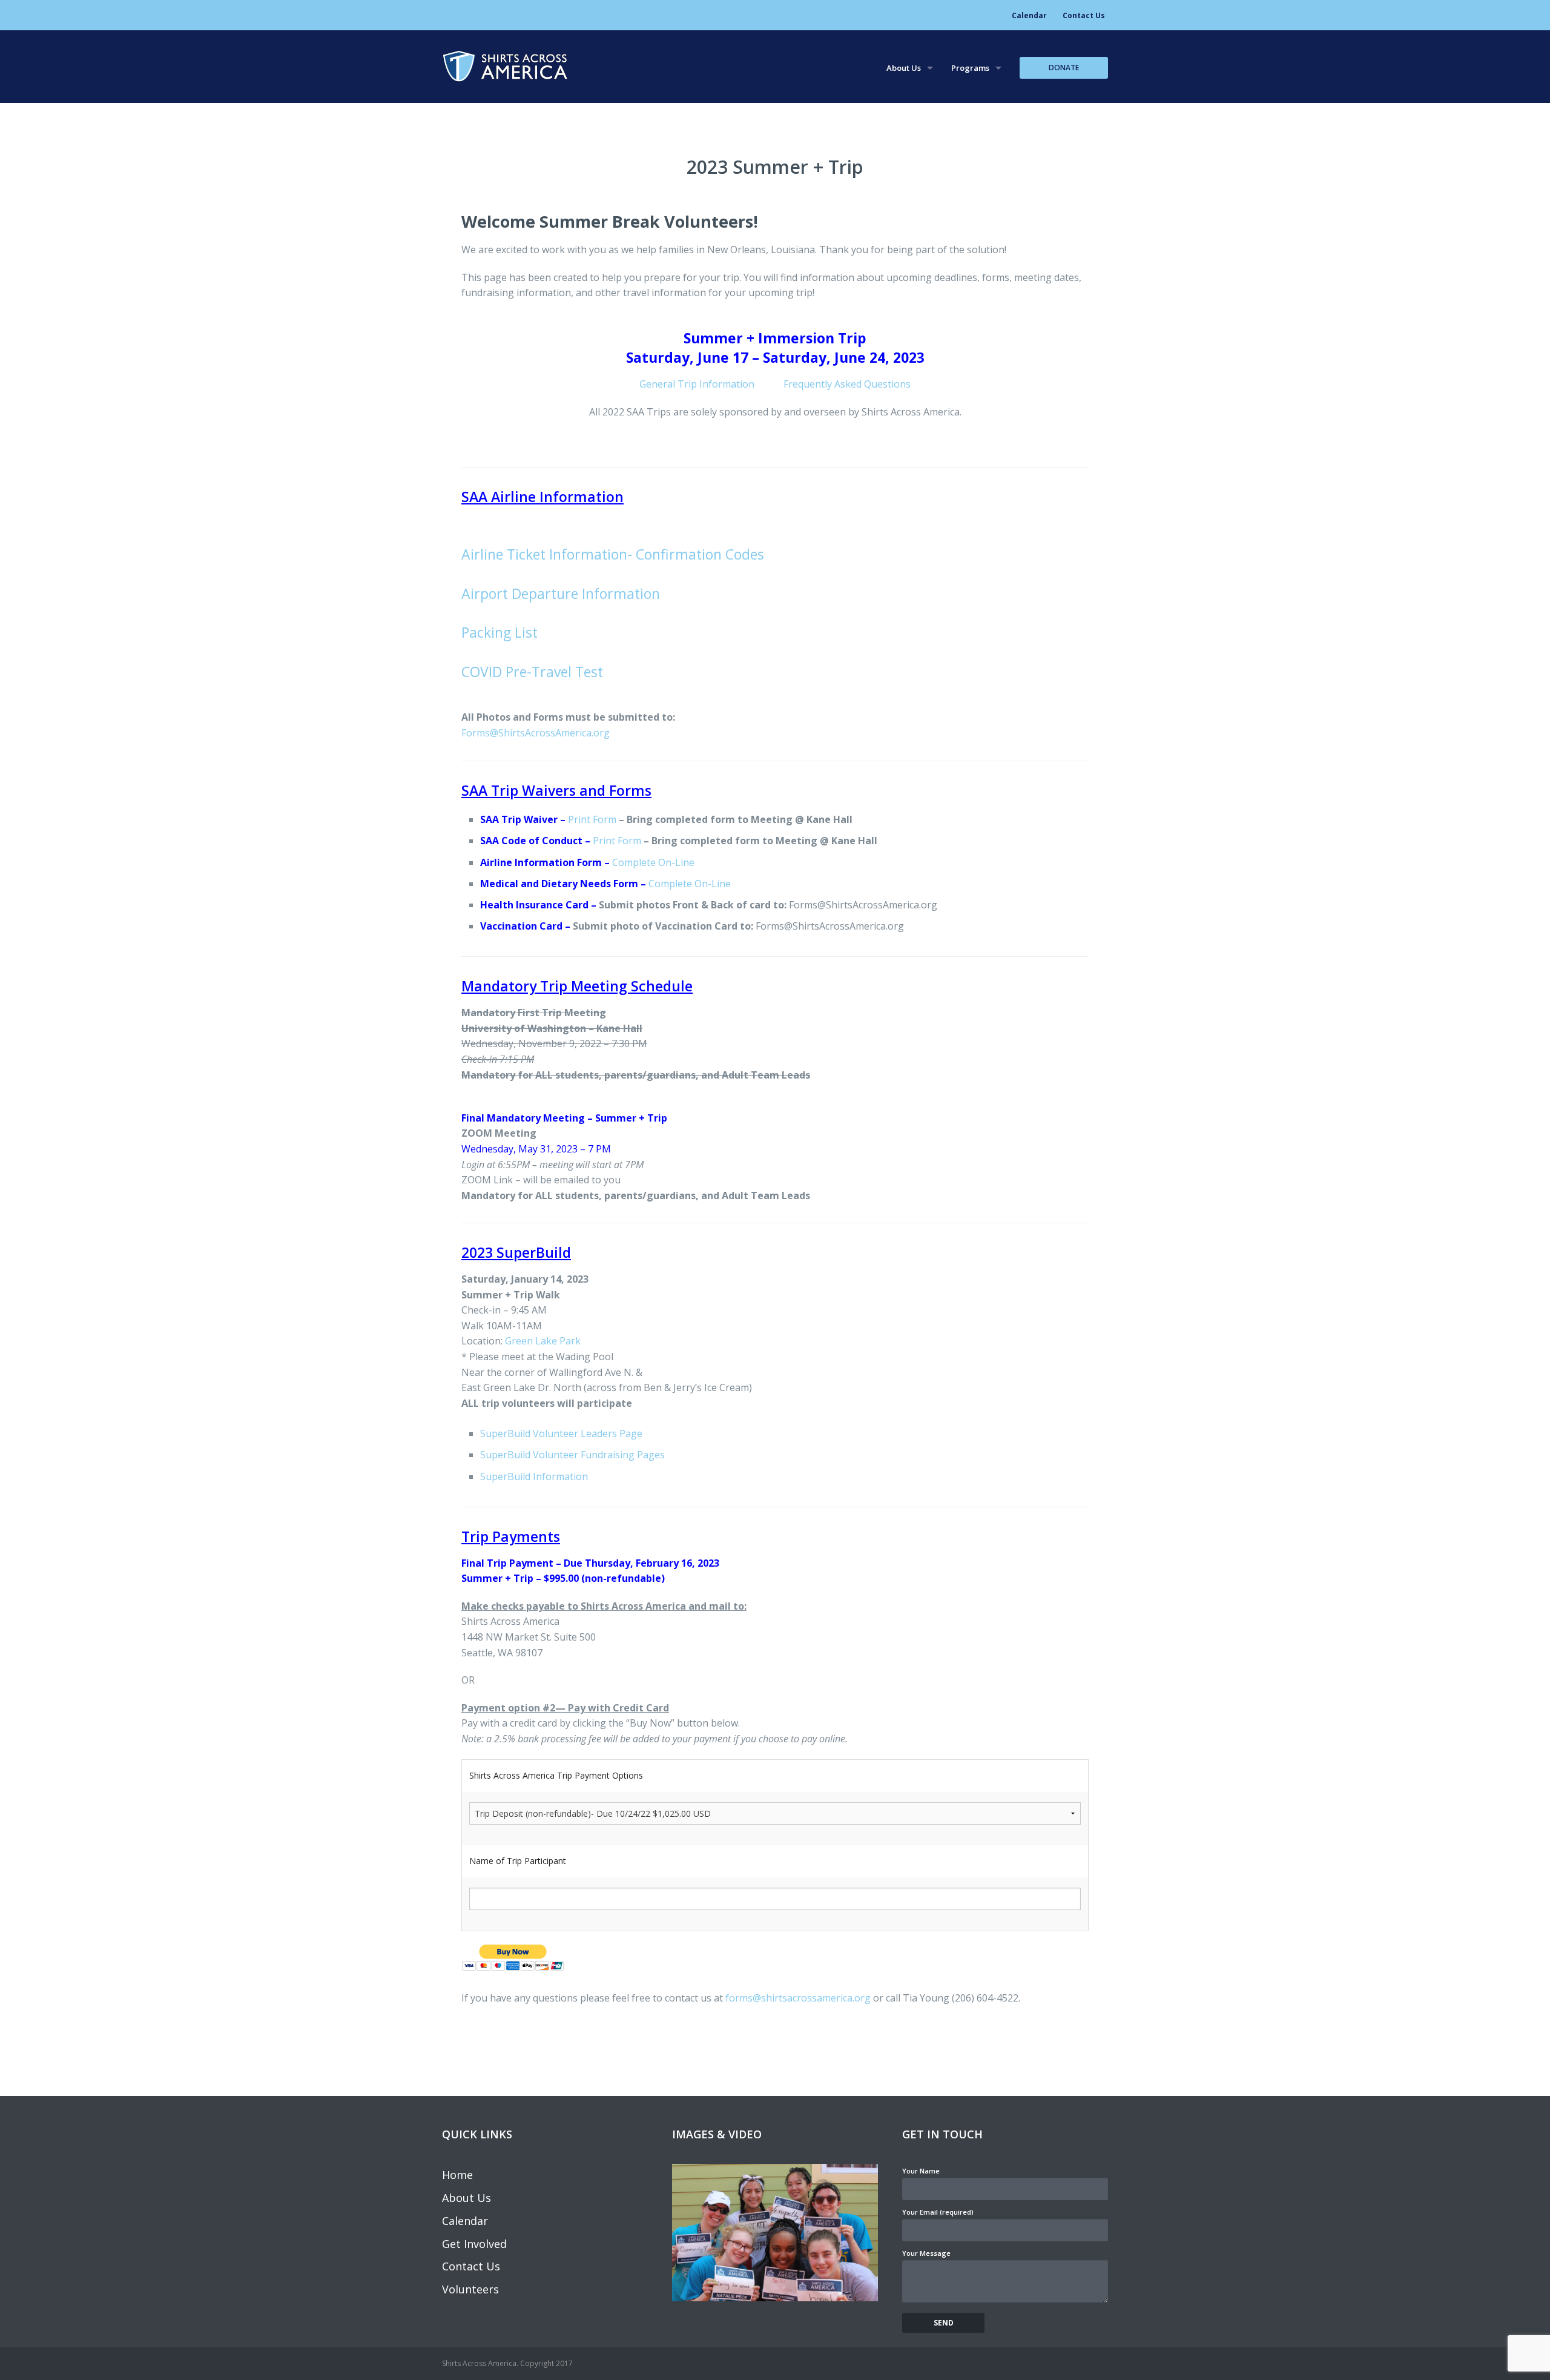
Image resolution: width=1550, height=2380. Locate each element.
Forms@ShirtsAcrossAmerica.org (536, 733)
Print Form (592, 819)
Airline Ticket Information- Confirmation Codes (613, 554)
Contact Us (1084, 15)
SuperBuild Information (534, 1476)
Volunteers (470, 2289)
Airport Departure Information (561, 593)
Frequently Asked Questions (847, 384)
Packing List (500, 632)
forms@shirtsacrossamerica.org (798, 1998)
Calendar (1029, 15)
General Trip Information (711, 384)
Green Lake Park (543, 1341)
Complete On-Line (653, 862)
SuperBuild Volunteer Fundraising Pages (572, 1455)
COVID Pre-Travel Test (532, 672)
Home (457, 2175)
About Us (904, 68)
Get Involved (474, 2244)
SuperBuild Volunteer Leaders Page (561, 1433)
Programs (970, 68)
